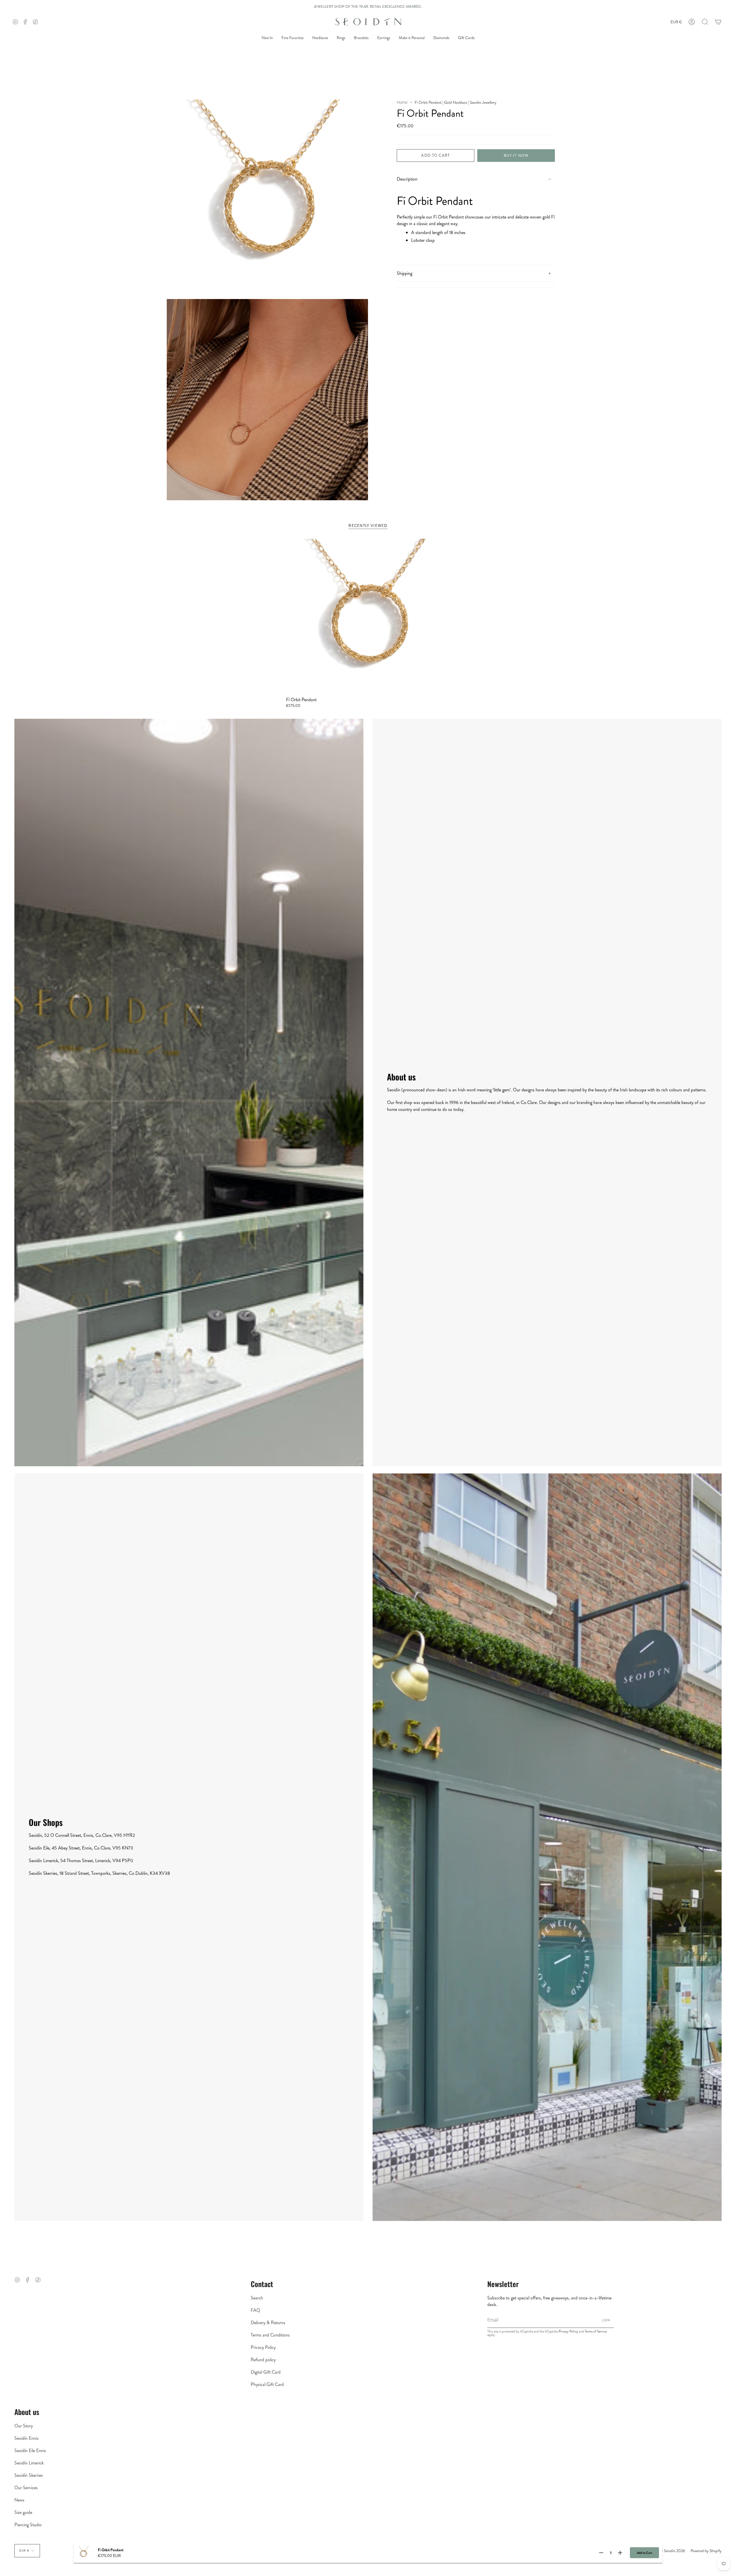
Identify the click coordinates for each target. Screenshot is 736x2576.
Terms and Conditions (270, 2335)
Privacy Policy (263, 2347)
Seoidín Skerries (29, 2475)
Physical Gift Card (267, 2384)
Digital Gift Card (266, 2372)
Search (257, 2298)
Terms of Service (596, 2331)
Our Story (24, 2426)
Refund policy (263, 2360)
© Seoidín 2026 (672, 2551)
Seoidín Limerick (29, 2463)
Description (407, 179)
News (19, 2500)
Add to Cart (644, 2553)
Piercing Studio (28, 2525)
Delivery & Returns (268, 2323)
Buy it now (516, 155)
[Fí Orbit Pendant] (368, 615)
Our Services (26, 2488)
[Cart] (718, 22)
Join (606, 2320)
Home (402, 102)
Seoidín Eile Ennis (30, 2451)
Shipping (405, 273)
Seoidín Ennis (26, 2438)
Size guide (23, 2512)
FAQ (255, 2310)
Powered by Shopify (706, 2551)
